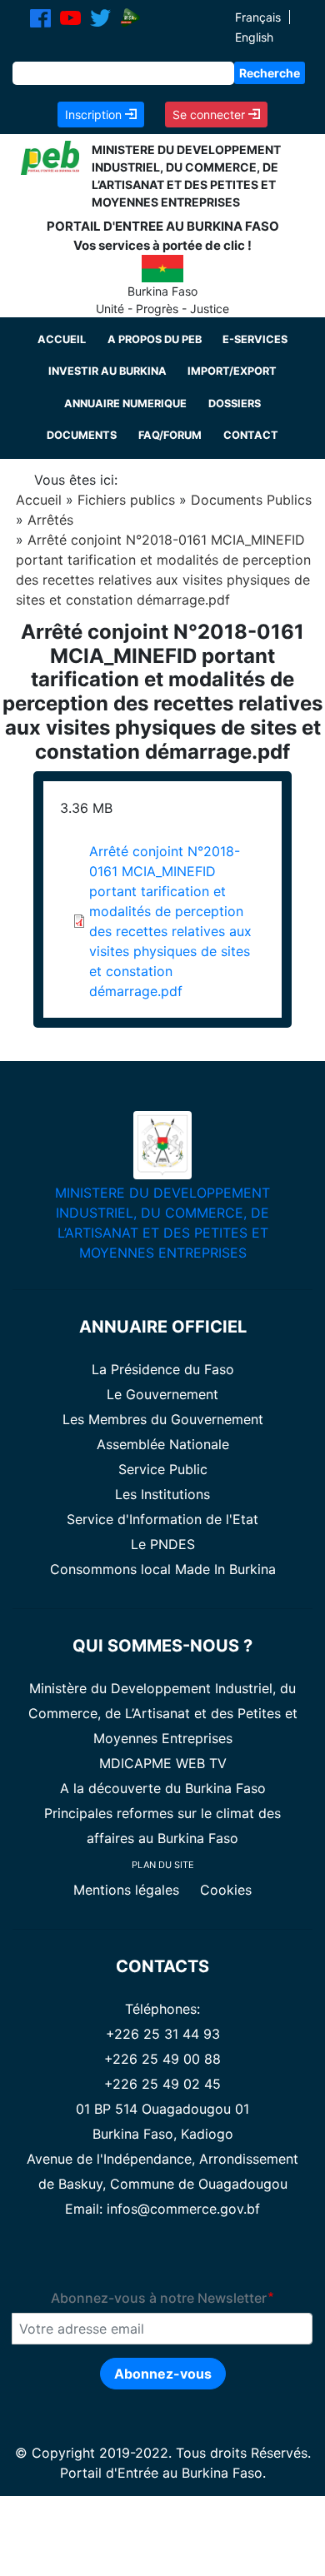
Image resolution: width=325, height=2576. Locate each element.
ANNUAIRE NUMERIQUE (125, 404)
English (254, 37)
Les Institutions (162, 1494)
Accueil (62, 339)
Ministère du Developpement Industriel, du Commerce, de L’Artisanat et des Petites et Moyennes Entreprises (163, 1713)
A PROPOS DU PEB (155, 339)
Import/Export (232, 371)
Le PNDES (163, 1544)
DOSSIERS (235, 404)
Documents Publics (251, 500)
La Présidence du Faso (163, 1369)
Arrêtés (50, 520)
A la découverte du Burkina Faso (163, 1788)
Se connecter (210, 115)
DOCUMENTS (82, 435)
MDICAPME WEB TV (163, 1763)
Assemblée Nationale (163, 1444)
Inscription (95, 115)
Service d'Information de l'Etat (162, 1519)
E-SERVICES (255, 339)
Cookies (226, 1890)
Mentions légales (128, 1890)
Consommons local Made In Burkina (163, 1569)
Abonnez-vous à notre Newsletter (159, 2298)
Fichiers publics (126, 500)
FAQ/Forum (170, 435)
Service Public (163, 1469)
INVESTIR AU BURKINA (107, 371)
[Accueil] (50, 157)
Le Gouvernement (162, 1394)
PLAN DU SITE (163, 1865)
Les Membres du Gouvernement (163, 1419)
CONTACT (251, 435)
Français (258, 17)
